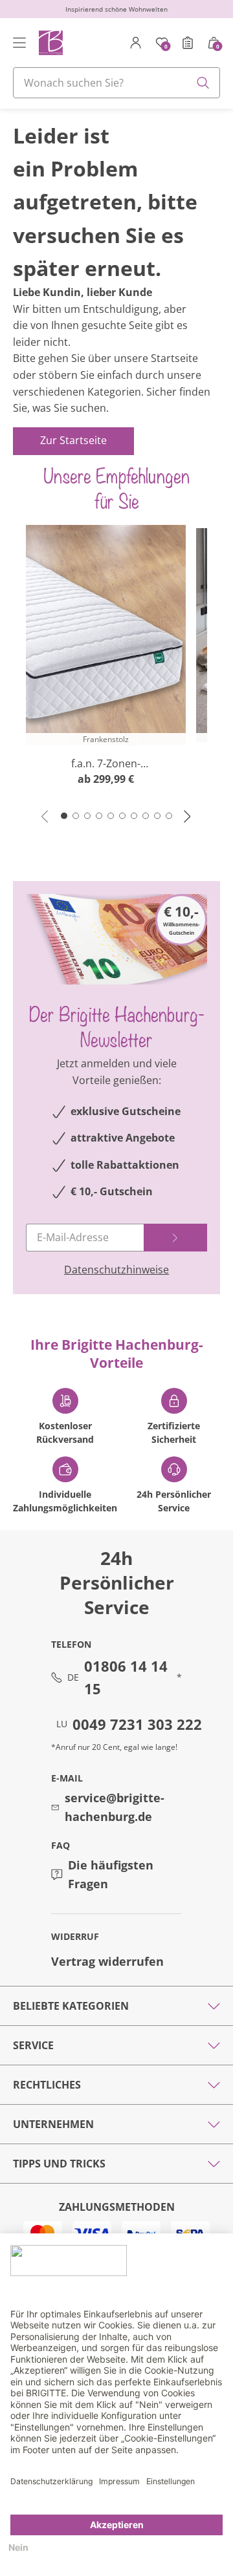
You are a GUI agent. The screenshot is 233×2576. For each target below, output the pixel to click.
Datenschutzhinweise (116, 1270)
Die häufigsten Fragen (111, 1874)
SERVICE (33, 2045)
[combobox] (116, 83)
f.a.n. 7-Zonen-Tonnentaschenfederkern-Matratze (106, 764)
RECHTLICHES (47, 2085)
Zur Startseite (73, 440)
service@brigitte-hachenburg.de (115, 1807)
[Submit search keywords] (203, 83)
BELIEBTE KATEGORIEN (71, 2006)
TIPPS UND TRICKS (59, 2164)
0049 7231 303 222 (137, 1724)
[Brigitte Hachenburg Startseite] (50, 42)
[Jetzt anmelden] (175, 1238)
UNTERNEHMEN (53, 2124)
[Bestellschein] (188, 43)
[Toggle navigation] (19, 43)
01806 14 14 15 (126, 1677)
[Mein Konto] (136, 43)
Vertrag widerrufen (107, 1961)
